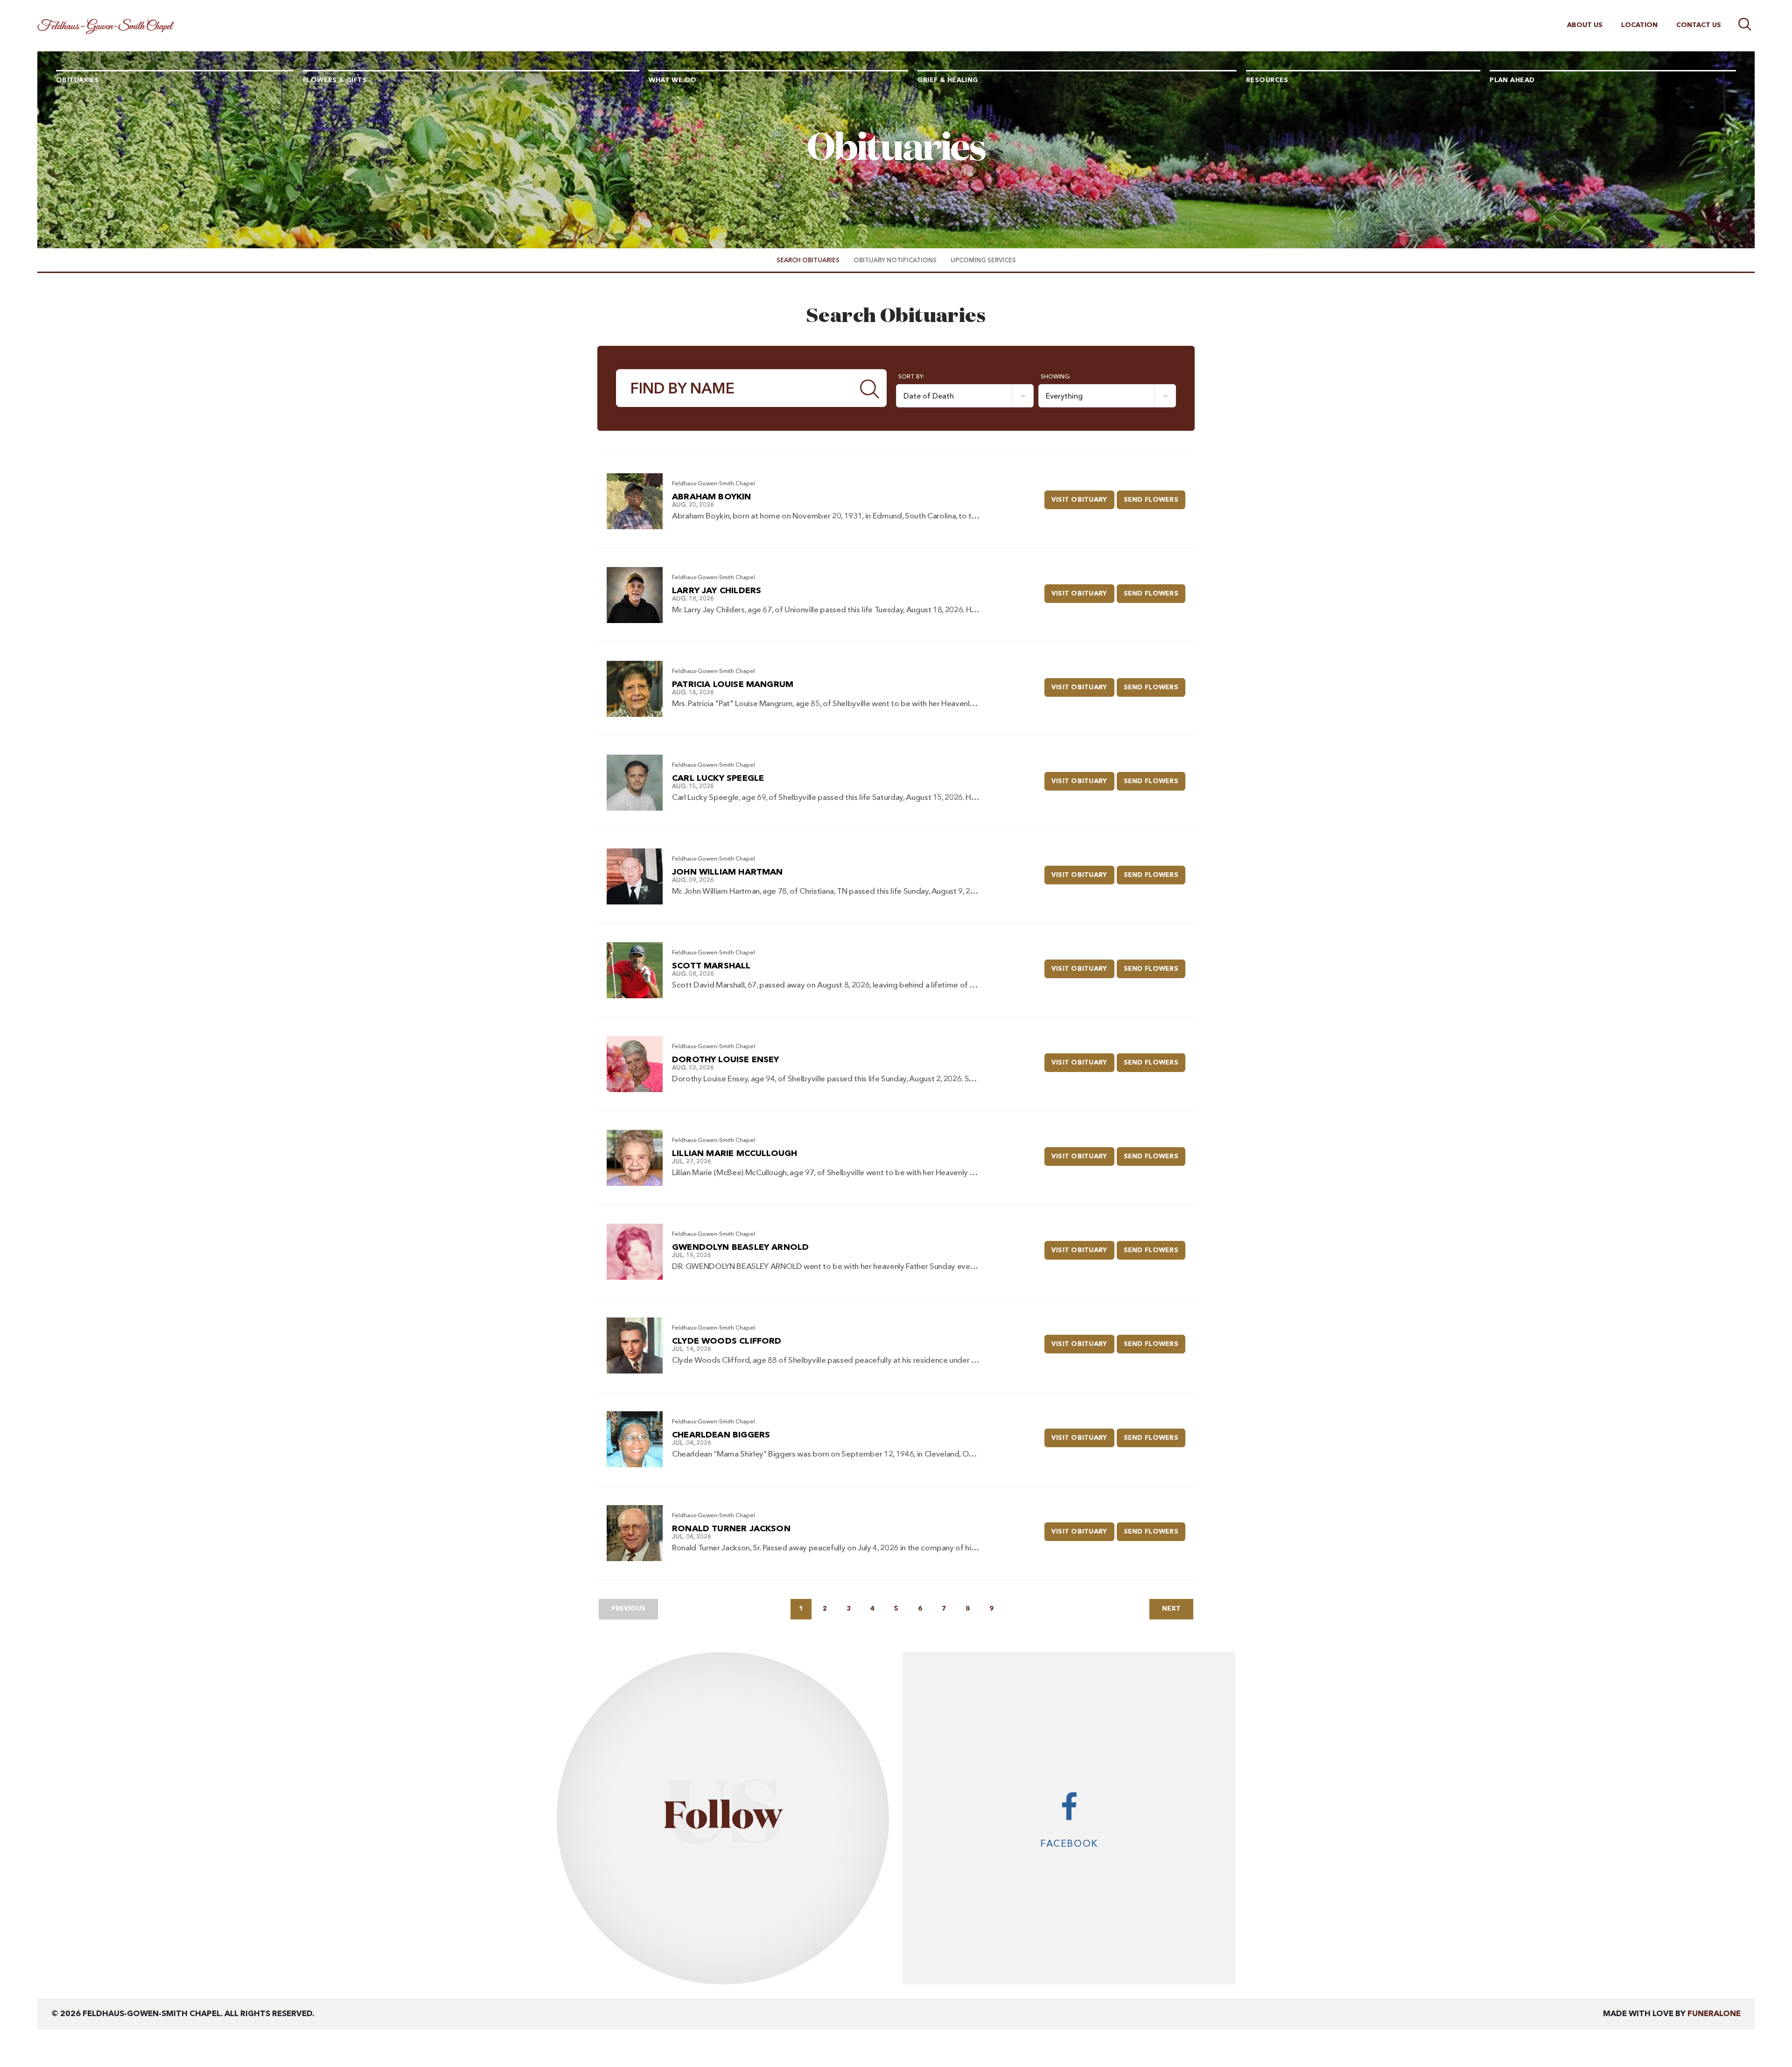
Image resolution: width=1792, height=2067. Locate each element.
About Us (1585, 25)
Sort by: (911, 377)
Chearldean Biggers (721, 1435)
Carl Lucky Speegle (718, 778)
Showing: (1056, 377)
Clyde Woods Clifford (727, 1341)
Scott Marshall (711, 966)
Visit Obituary (1083, 500)
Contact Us (1699, 25)
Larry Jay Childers (717, 591)
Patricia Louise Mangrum (733, 685)
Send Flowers (1155, 500)
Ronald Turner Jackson (731, 1529)
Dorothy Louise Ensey (726, 1060)
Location (1639, 25)
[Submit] (870, 388)
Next (1171, 1609)
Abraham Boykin (712, 497)
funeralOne (1714, 2014)
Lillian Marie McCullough (735, 1154)
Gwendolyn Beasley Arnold (740, 1247)
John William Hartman (728, 872)
